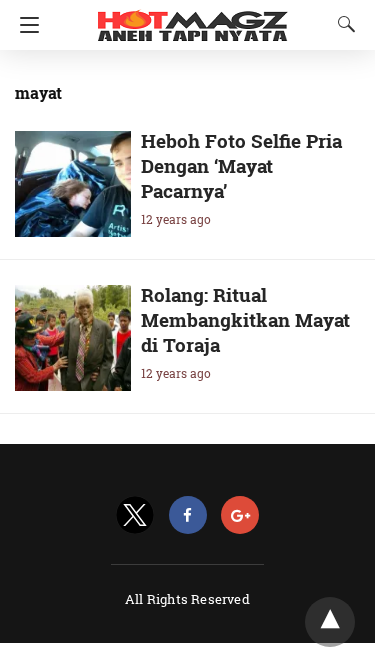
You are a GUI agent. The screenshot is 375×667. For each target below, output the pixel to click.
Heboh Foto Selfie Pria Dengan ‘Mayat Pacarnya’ (241, 165)
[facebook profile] (188, 515)
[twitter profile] (135, 515)
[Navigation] (24, 25)
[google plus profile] (240, 515)
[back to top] (330, 622)
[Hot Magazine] (193, 18)
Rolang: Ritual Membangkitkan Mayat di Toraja (245, 319)
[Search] (342, 24)
